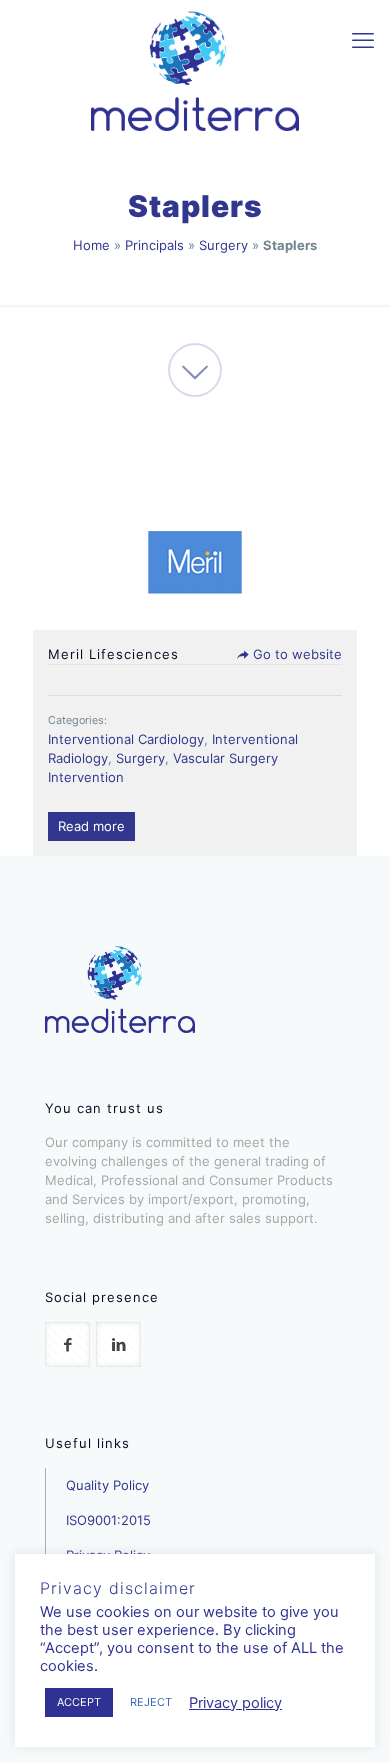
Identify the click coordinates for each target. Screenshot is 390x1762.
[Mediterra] (195, 70)
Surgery (223, 245)
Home (91, 245)
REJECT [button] (151, 1702)
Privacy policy (235, 1703)
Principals (154, 245)
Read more (91, 826)
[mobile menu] (363, 40)
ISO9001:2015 (108, 1520)
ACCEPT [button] (79, 1702)
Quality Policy (107, 1485)
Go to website (295, 654)
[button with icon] (67, 1344)
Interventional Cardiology (126, 739)
